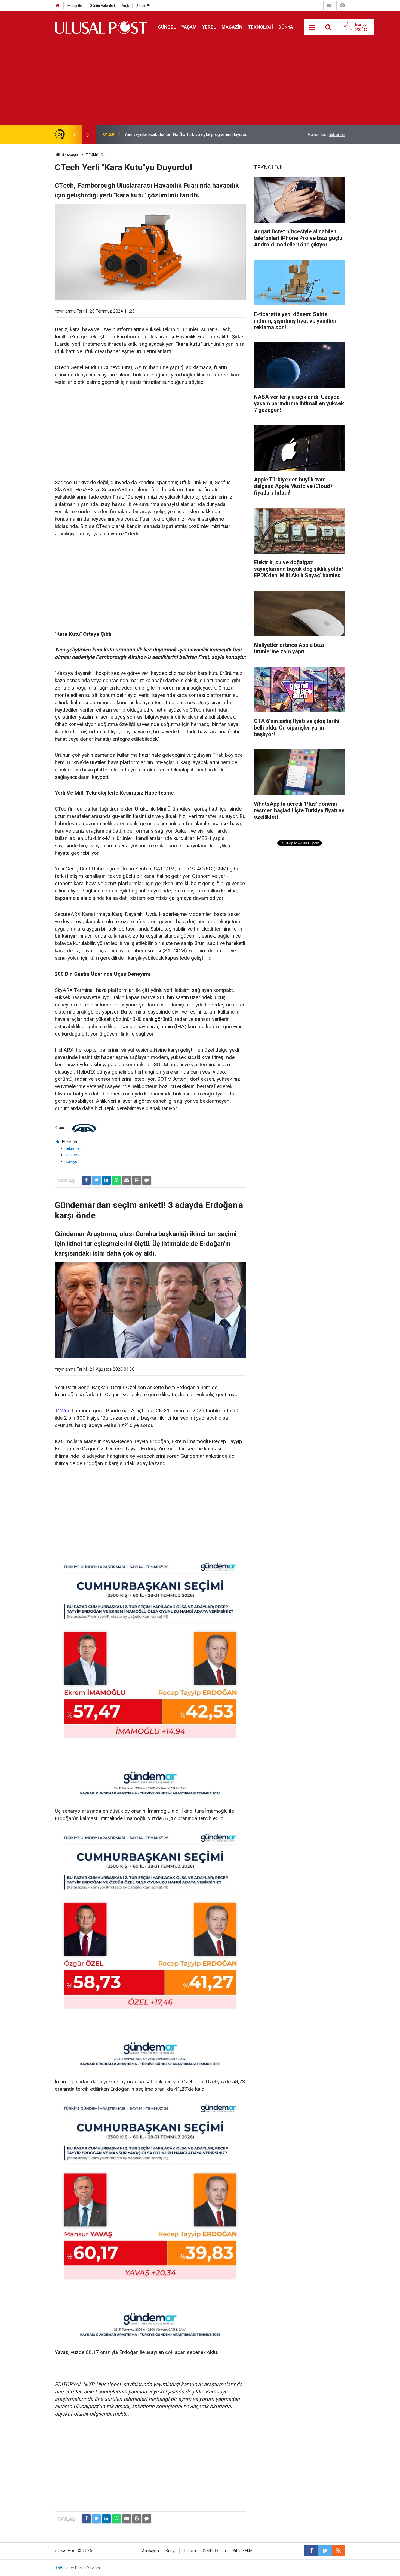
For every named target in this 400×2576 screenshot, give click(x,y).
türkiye (71, 1162)
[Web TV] (329, 5)
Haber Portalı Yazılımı (82, 2568)
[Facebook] (86, 1180)
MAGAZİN (232, 27)
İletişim (190, 2551)
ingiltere (73, 1155)
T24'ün (63, 1411)
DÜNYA (286, 27)
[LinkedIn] (106, 1180)
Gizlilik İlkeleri (214, 2551)
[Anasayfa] (58, 6)
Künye (171, 2551)
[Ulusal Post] (101, 27)
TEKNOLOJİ (260, 27)
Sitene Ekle (145, 6)
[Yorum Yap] (147, 1180)
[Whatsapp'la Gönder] (116, 1180)
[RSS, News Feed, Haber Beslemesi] (339, 2551)
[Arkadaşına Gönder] (127, 1180)
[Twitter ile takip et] (325, 2551)
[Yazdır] (137, 1180)
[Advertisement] (200, 84)
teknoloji (73, 1148)
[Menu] (312, 27)
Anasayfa (150, 2551)
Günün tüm (327, 135)
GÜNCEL (167, 27)
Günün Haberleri (102, 6)
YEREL (209, 27)
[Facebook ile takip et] (311, 2551)
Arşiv (126, 6)
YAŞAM (189, 27)
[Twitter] (96, 1180)
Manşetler (75, 6)
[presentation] (74, 135)
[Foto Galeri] (342, 5)
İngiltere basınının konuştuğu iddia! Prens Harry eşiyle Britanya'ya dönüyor (194, 135)
